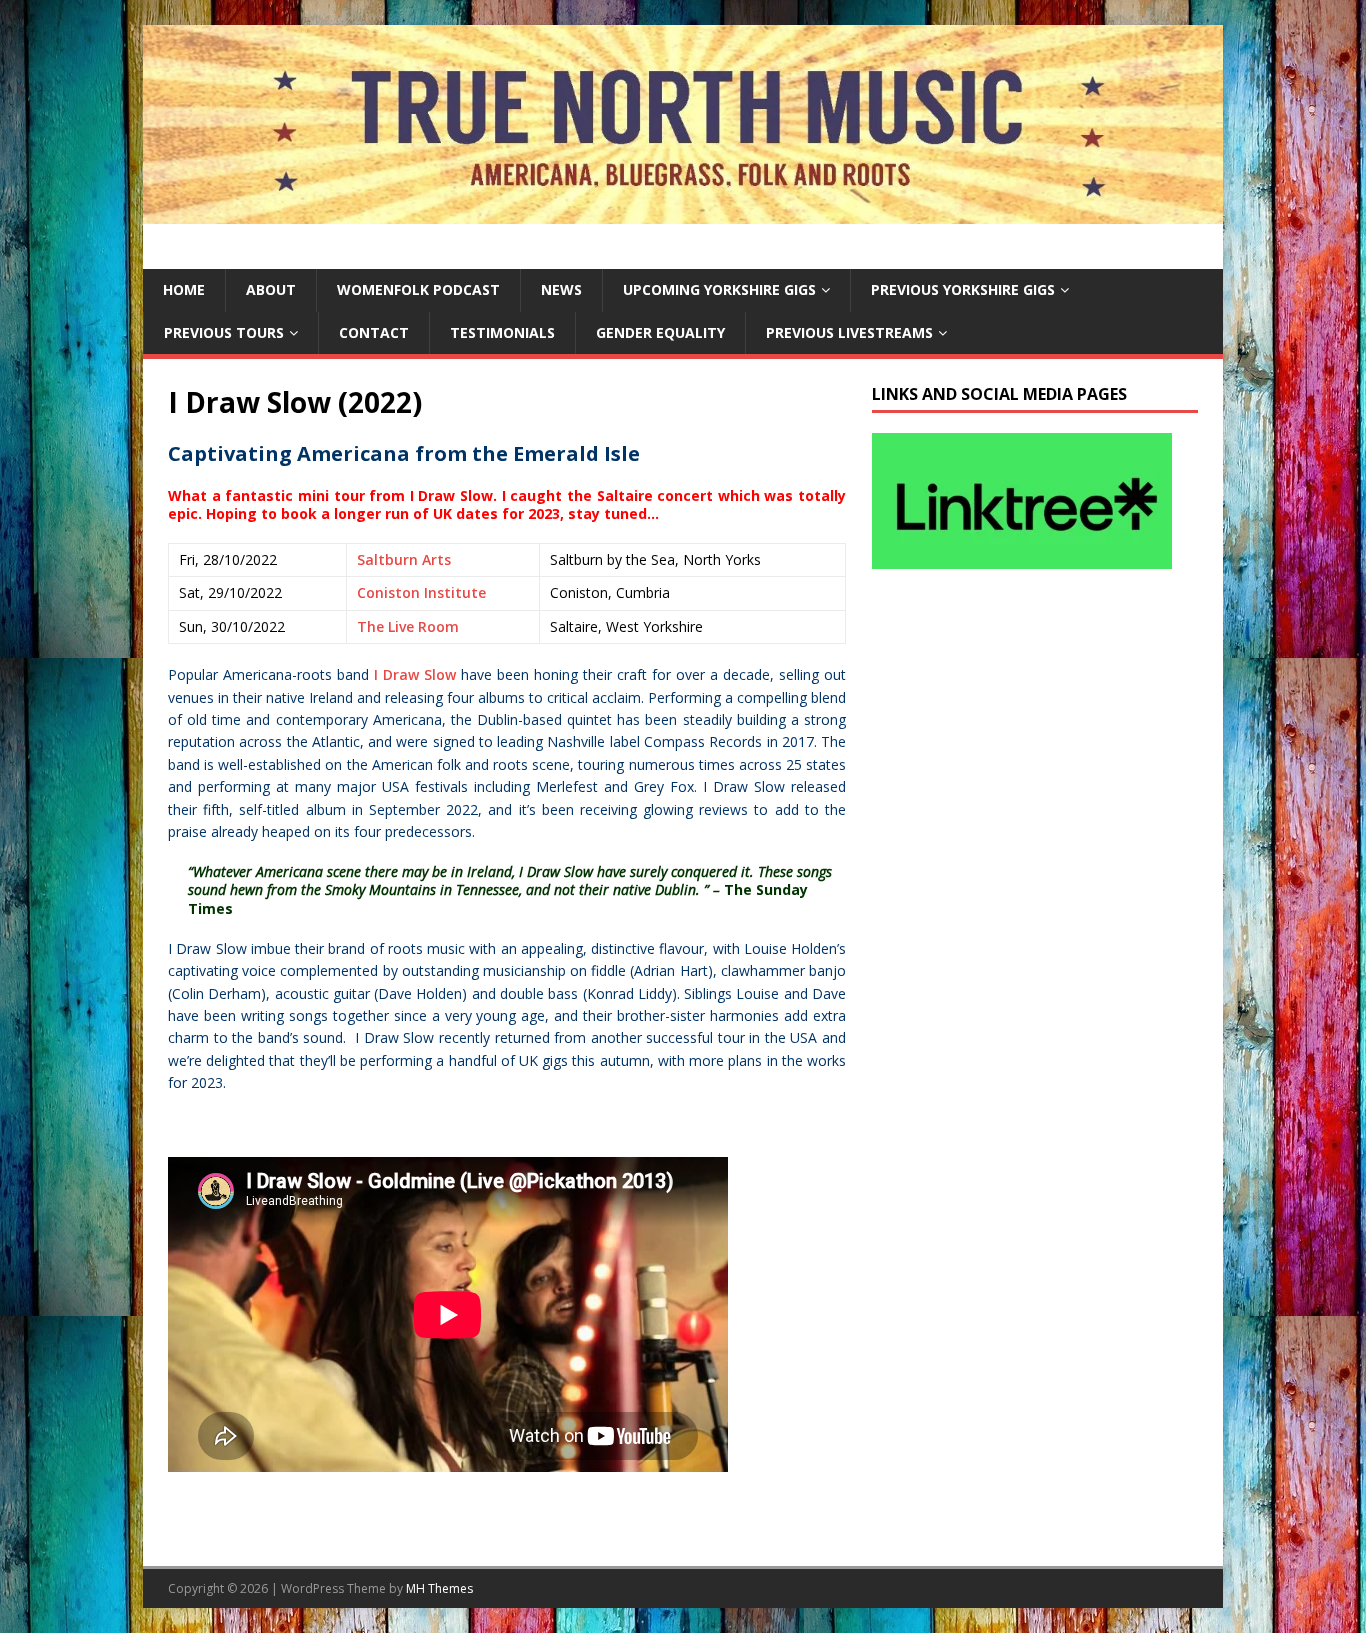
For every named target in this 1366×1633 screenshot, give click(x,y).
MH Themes (439, 1588)
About (271, 289)
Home (184, 289)
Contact (374, 332)
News (561, 289)
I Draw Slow (415, 674)
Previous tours (224, 332)
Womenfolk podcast (418, 289)
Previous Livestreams (849, 332)
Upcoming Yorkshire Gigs (719, 289)
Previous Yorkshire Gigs (963, 289)
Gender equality (660, 332)
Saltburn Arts (404, 559)
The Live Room (408, 626)
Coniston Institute (421, 592)
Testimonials (502, 332)
